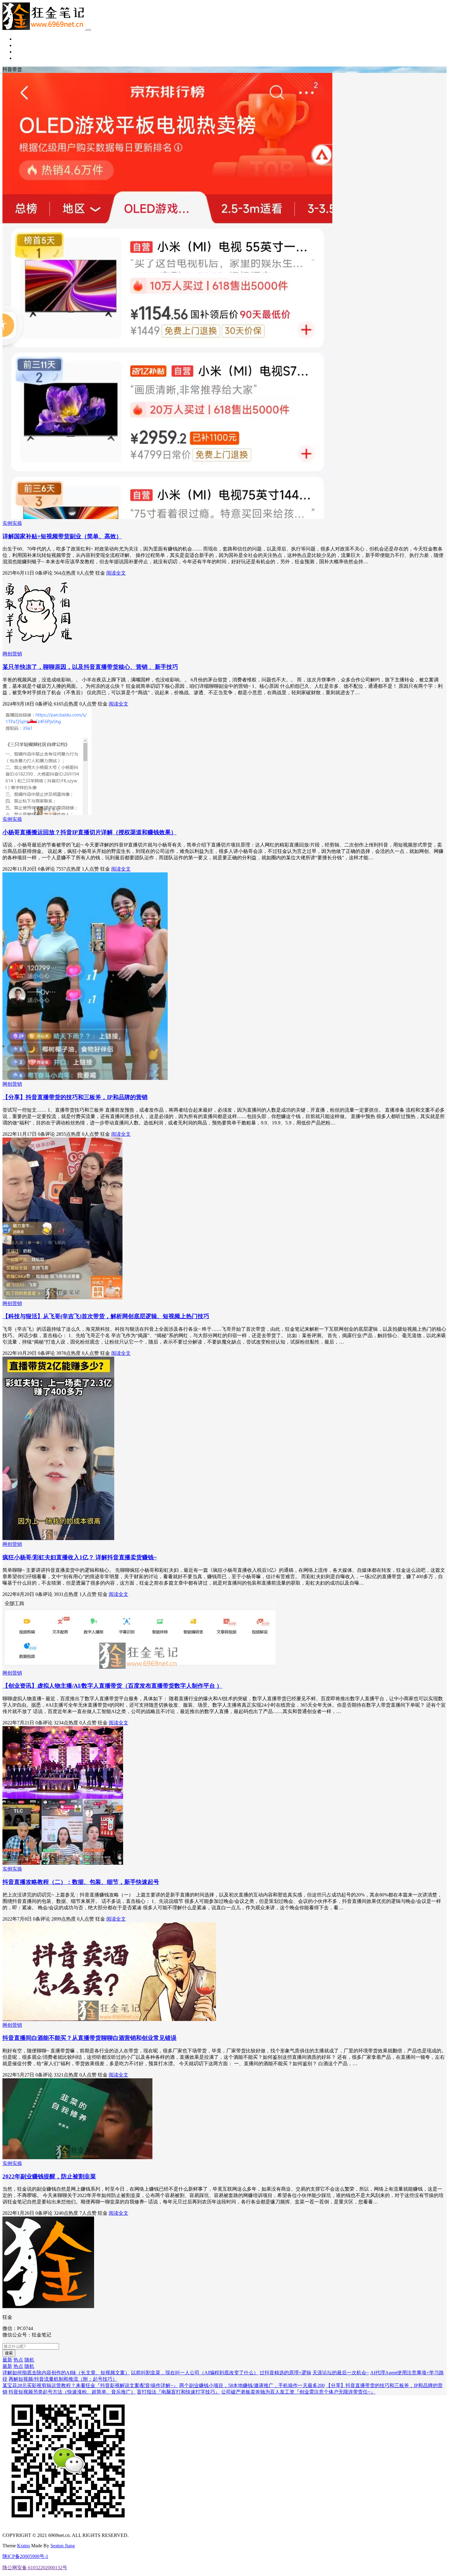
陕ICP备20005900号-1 (25, 2556)
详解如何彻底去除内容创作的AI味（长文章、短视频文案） (66, 2373)
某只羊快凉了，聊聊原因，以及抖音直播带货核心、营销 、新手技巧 (90, 667)
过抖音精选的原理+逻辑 (285, 2373)
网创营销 (24, 45)
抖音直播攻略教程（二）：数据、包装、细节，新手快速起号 (81, 1882)
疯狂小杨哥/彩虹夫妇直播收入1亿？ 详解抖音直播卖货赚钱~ (80, 1557)
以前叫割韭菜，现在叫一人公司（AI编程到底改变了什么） (195, 2373)
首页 (20, 39)
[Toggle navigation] (89, 30)
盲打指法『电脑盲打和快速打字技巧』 (178, 2392)
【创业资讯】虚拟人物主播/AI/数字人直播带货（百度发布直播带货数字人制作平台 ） (112, 1686)
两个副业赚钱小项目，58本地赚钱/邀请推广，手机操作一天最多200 (252, 2385)
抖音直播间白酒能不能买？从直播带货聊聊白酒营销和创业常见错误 (89, 2038)
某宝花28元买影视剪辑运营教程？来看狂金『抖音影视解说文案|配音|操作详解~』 (90, 2385)
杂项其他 (24, 58)
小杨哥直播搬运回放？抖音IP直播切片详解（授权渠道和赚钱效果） (89, 832)
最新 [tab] (7, 2360)
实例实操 (24, 52)
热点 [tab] (18, 2360)
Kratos (24, 2546)
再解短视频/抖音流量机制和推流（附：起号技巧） (63, 2379)
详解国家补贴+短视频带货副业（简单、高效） (62, 536)
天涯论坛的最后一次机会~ (341, 2373)
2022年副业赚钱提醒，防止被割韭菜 (49, 2176)
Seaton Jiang (63, 2546)
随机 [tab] (29, 2360)
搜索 (9, 2353)
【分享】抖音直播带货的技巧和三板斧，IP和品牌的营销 (75, 1097)
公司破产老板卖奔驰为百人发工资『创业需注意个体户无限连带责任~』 (298, 2392)
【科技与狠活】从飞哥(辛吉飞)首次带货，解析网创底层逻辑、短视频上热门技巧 (106, 1316)
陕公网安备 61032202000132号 (35, 2568)
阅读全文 (116, 573)
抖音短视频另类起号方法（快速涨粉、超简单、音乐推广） (72, 2392)
